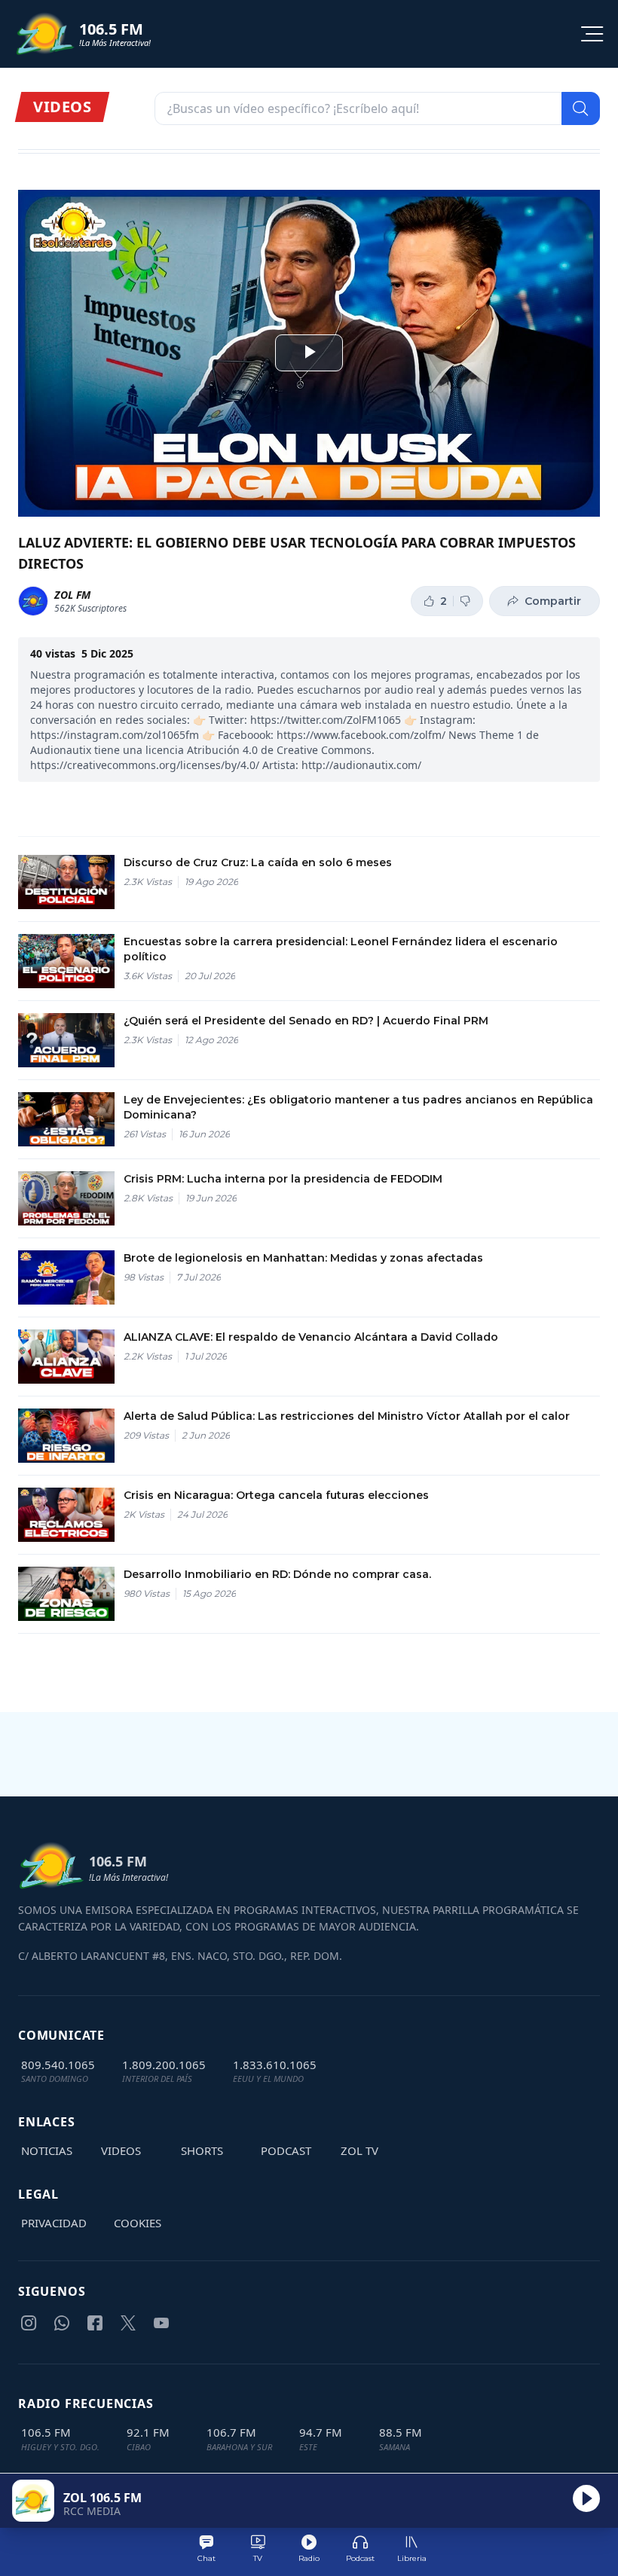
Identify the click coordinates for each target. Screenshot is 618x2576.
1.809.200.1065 (164, 2065)
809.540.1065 (58, 2065)
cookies (138, 2223)
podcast (286, 2150)
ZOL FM (72, 595)
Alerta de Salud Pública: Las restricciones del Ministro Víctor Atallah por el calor (347, 1416)
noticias (47, 2150)
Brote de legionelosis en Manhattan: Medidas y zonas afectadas (303, 1258)
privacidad (54, 2223)
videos (121, 2150)
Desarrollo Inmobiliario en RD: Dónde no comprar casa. (277, 1574)
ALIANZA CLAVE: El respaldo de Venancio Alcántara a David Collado (311, 1337)
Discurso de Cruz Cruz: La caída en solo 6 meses (258, 862)
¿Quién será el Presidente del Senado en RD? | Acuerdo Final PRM (306, 1021)
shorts (202, 2150)
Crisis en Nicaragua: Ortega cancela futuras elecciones (276, 1495)
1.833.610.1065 (275, 2065)
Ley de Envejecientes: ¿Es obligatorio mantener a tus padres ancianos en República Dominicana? (358, 1107)
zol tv (359, 2150)
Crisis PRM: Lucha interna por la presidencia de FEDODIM (283, 1179)
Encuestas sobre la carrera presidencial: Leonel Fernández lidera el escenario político (341, 949)
